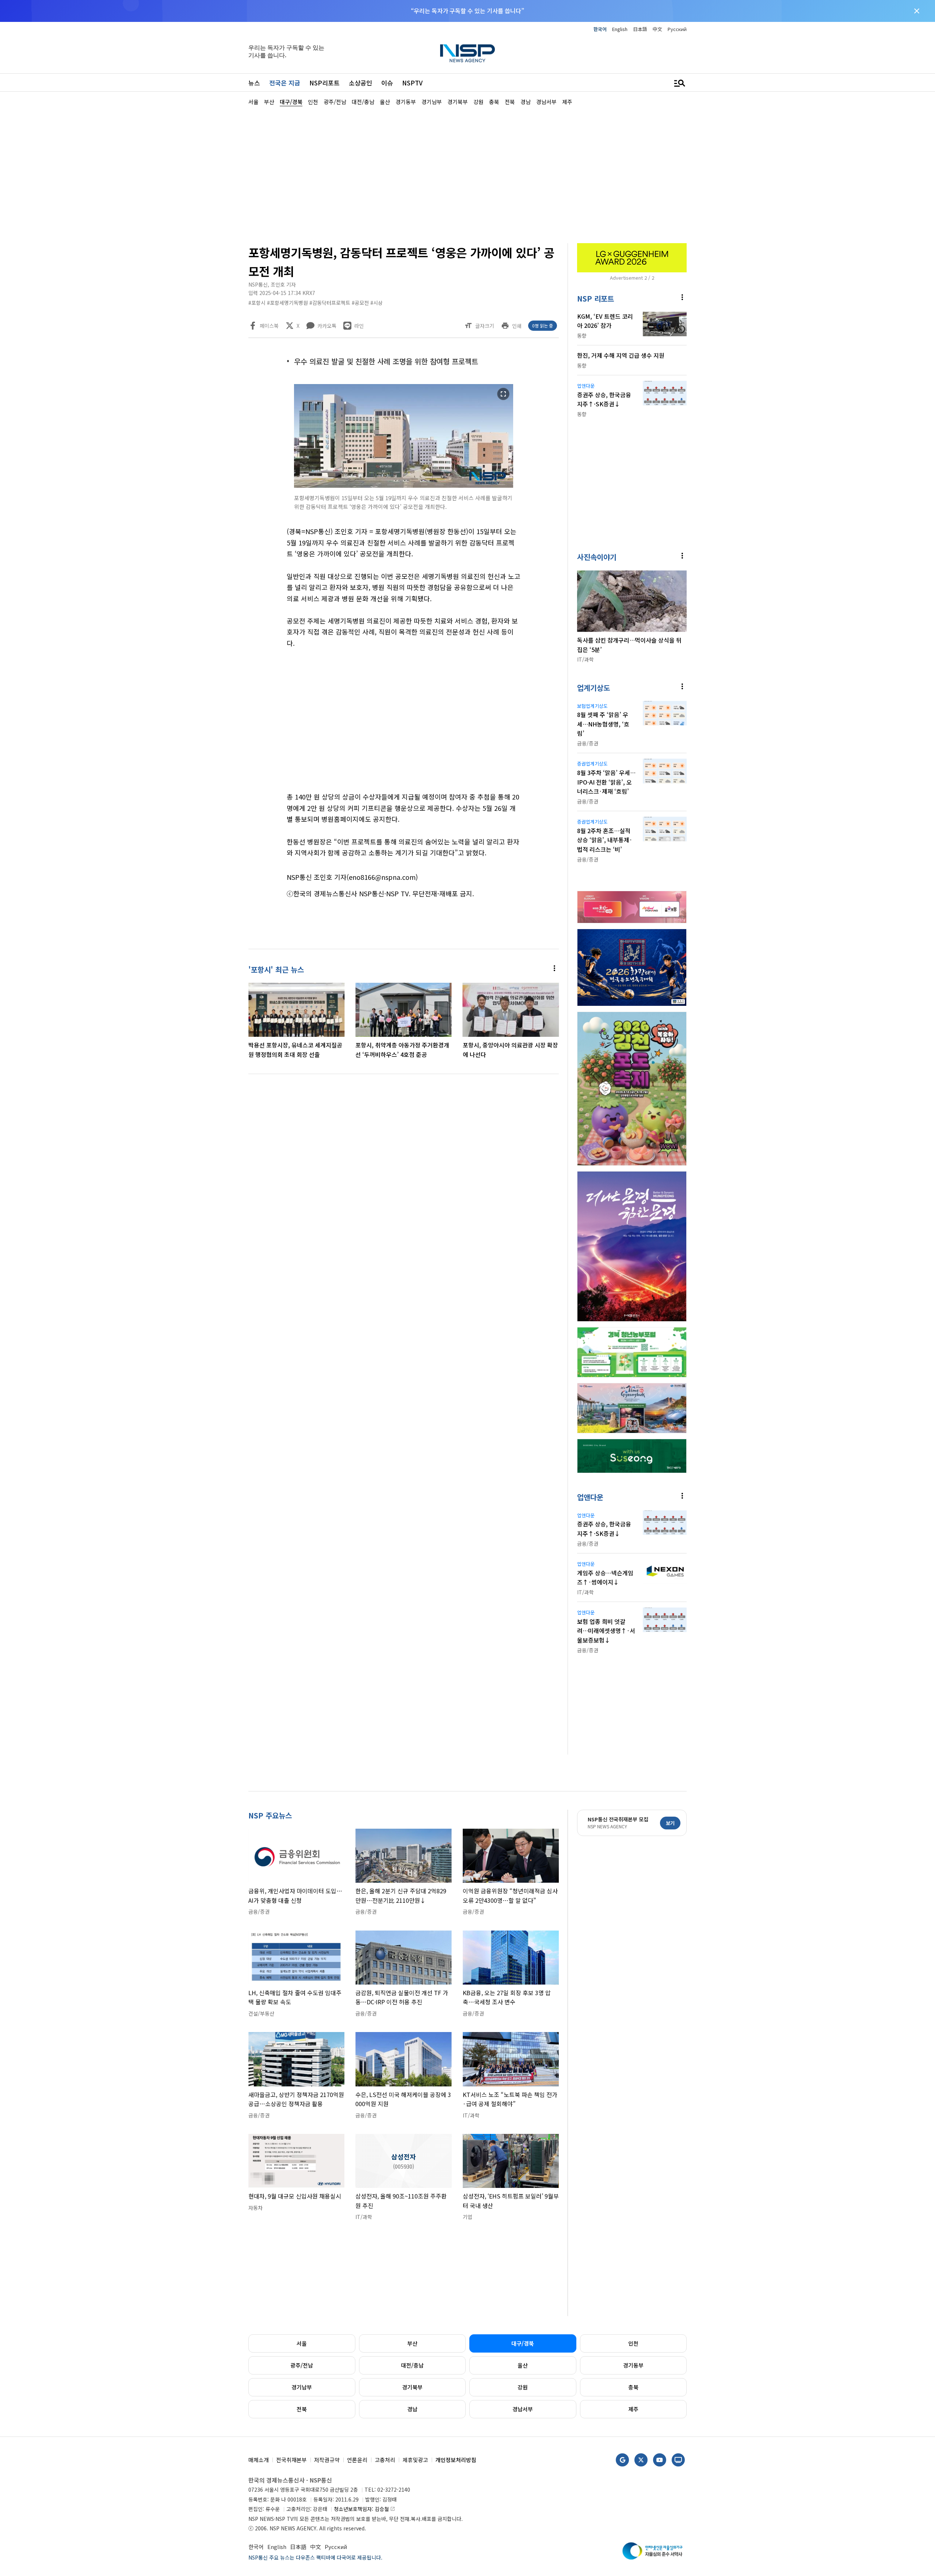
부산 (412, 2343)
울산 (523, 2365)
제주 (633, 2409)
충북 (633, 2387)
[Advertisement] (725, 325)
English (620, 29)
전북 (302, 2409)
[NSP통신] (467, 53)
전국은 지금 (285, 83)
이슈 (387, 83)
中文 (657, 29)
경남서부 (523, 2409)
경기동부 (633, 2365)
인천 (633, 2343)
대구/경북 (523, 2343)
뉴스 (254, 83)
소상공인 (360, 83)
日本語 (640, 29)
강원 (523, 2387)
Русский (677, 29)
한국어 (600, 29)
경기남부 (302, 2387)
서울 (302, 2343)
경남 (412, 2409)
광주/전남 (302, 2365)
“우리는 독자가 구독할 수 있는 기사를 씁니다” (467, 11)
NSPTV (412, 83)
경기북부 (412, 2387)
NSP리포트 (325, 83)
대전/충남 (412, 2365)
